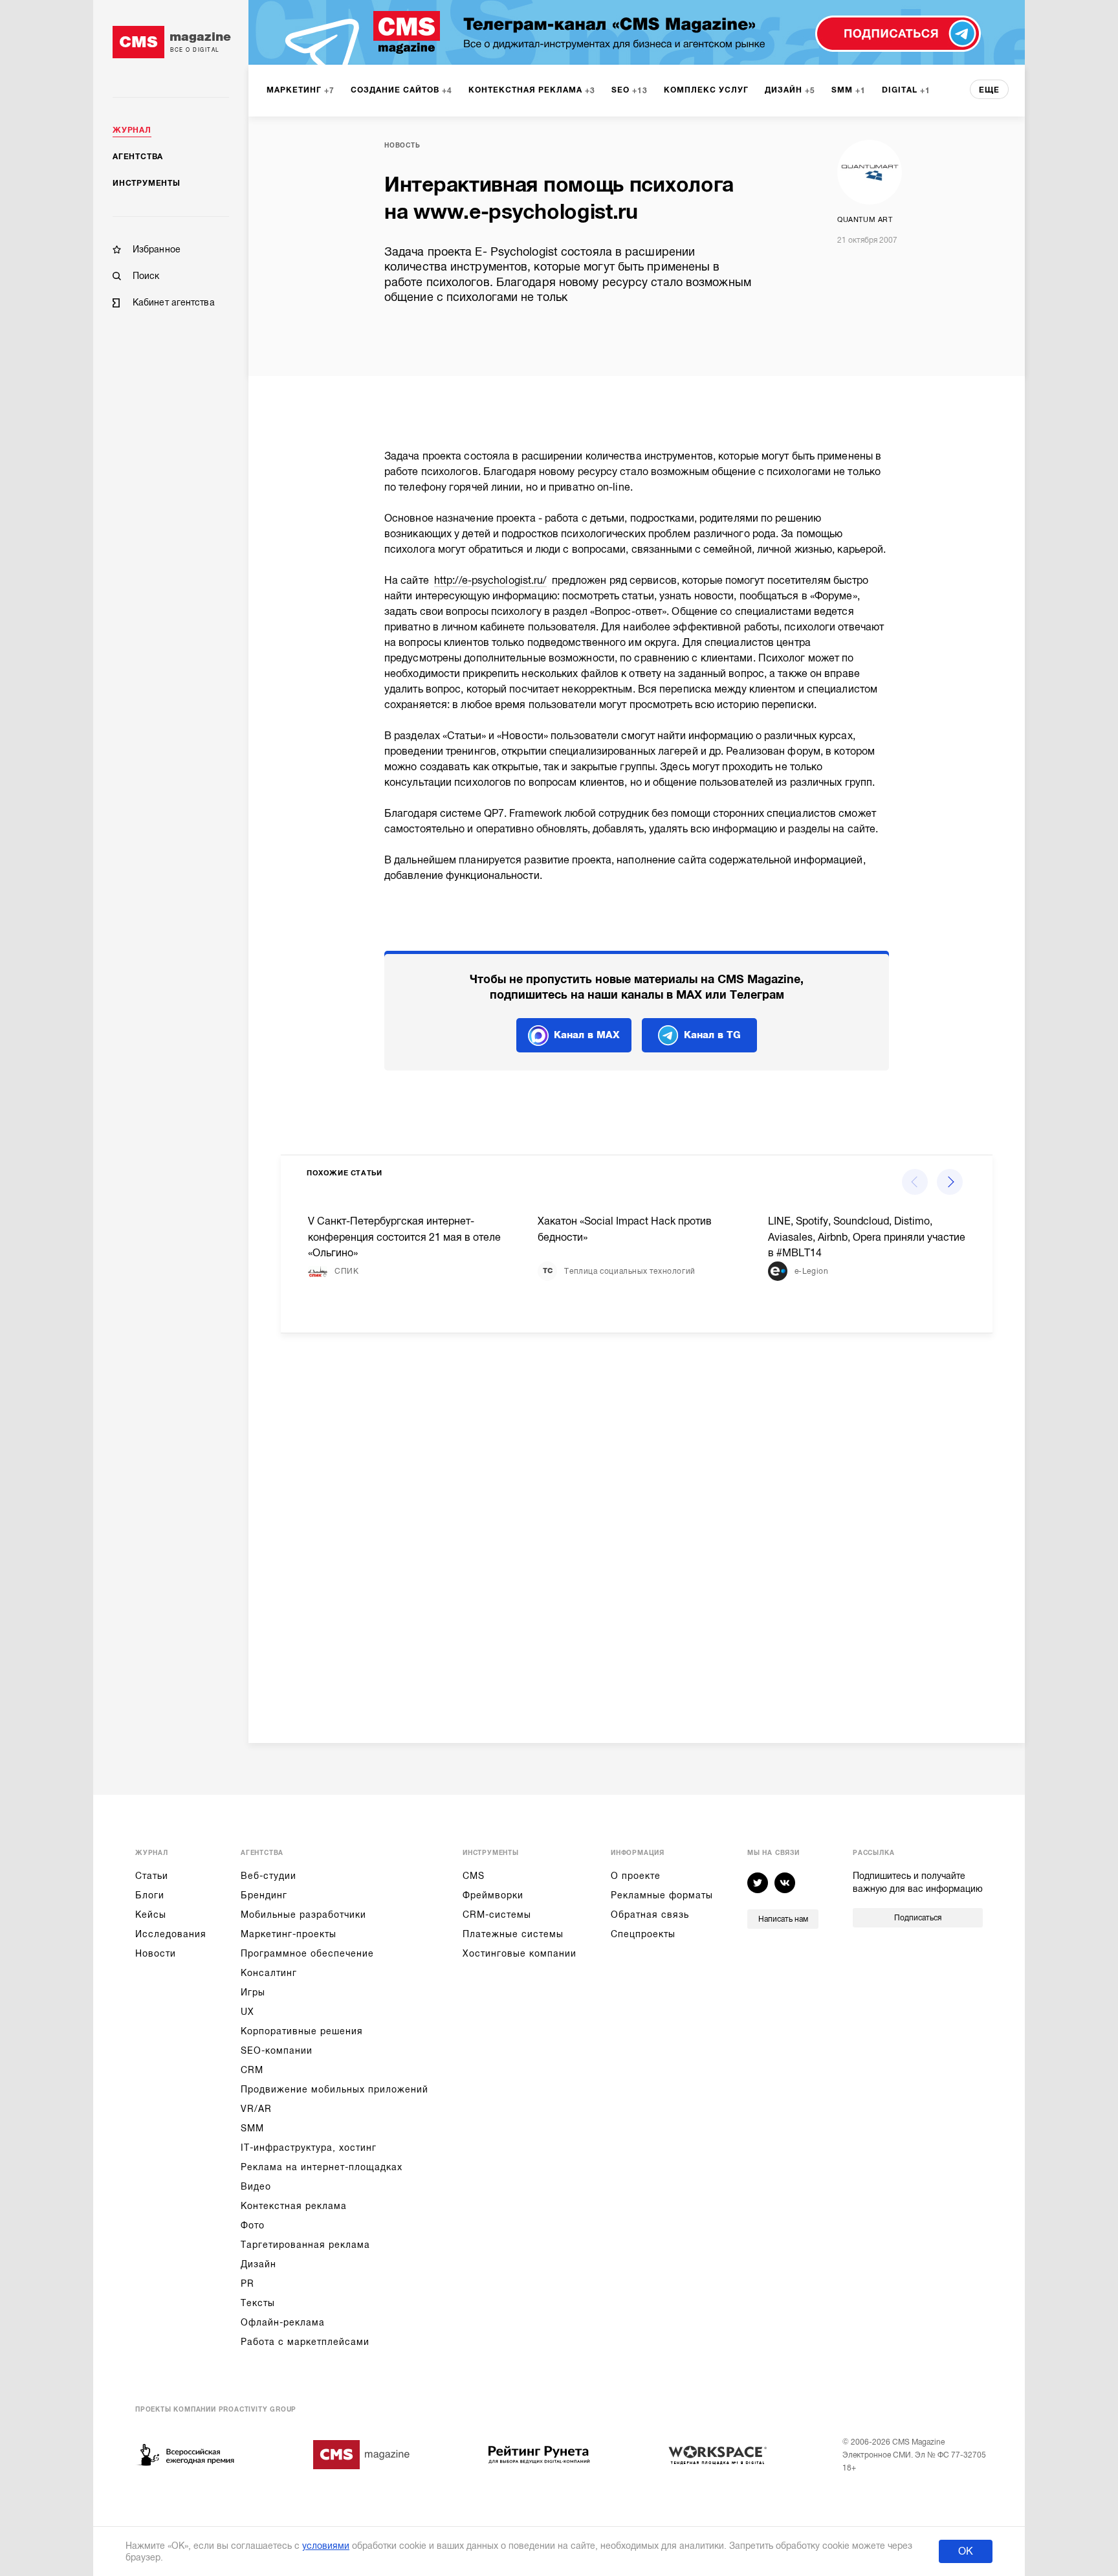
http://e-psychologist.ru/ (490, 581)
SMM (252, 2128)
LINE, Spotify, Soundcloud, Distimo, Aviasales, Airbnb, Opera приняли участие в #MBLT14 (867, 1238)
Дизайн (258, 2264)
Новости (156, 1953)
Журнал (132, 130)
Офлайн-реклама (283, 2322)
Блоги (150, 1895)
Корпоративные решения (302, 2031)
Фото (253, 2225)
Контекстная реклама (294, 2206)
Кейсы (151, 1915)
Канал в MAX (587, 1035)
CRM (252, 2070)
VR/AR (256, 2109)
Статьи (152, 1876)
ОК (966, 2551)
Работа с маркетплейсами (305, 2342)
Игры (253, 1992)
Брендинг (264, 1895)
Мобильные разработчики (303, 1915)
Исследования (171, 1934)
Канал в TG (712, 1035)
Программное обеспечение (307, 1953)
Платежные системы (513, 1934)
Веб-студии (269, 1876)
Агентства (138, 157)
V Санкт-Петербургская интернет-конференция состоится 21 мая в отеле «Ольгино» (404, 1238)
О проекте (636, 1876)
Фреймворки (493, 1895)
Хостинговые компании (520, 1953)
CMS (474, 1876)
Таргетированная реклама (305, 2245)
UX (247, 2012)
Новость (402, 145)
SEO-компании (277, 2050)
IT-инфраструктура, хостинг (309, 2148)
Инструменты (147, 183)
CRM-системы (497, 1915)
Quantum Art (865, 220)
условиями (326, 2546)
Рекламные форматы (662, 1895)
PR (247, 2283)
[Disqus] (637, 1527)
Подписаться (918, 1918)
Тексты (258, 2303)
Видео (256, 2186)
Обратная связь (650, 1915)
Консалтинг (269, 1973)
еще (989, 90)
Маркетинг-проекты (289, 1934)
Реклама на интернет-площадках (322, 2167)
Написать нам (783, 1919)
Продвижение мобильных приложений (334, 2089)
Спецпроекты (643, 1934)
